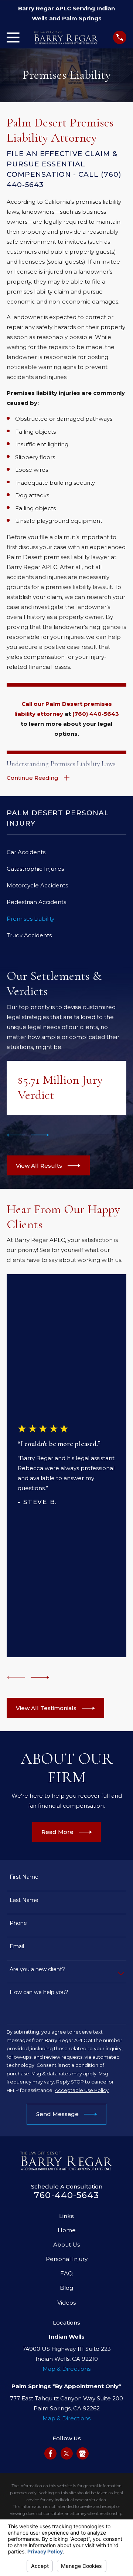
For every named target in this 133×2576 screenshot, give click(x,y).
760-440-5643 (66, 2195)
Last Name (24, 1900)
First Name (24, 1877)
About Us (66, 2245)
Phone (18, 1923)
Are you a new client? (37, 1969)
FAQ (66, 2273)
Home (67, 2230)
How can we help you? (39, 1992)
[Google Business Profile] (82, 2454)
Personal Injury (67, 2259)
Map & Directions (66, 2369)
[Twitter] (66, 2454)
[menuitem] (66, 852)
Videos (66, 2303)
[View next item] (40, 1135)
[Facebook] (51, 2454)
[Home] (66, 38)
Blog (66, 2288)
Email (17, 1946)
